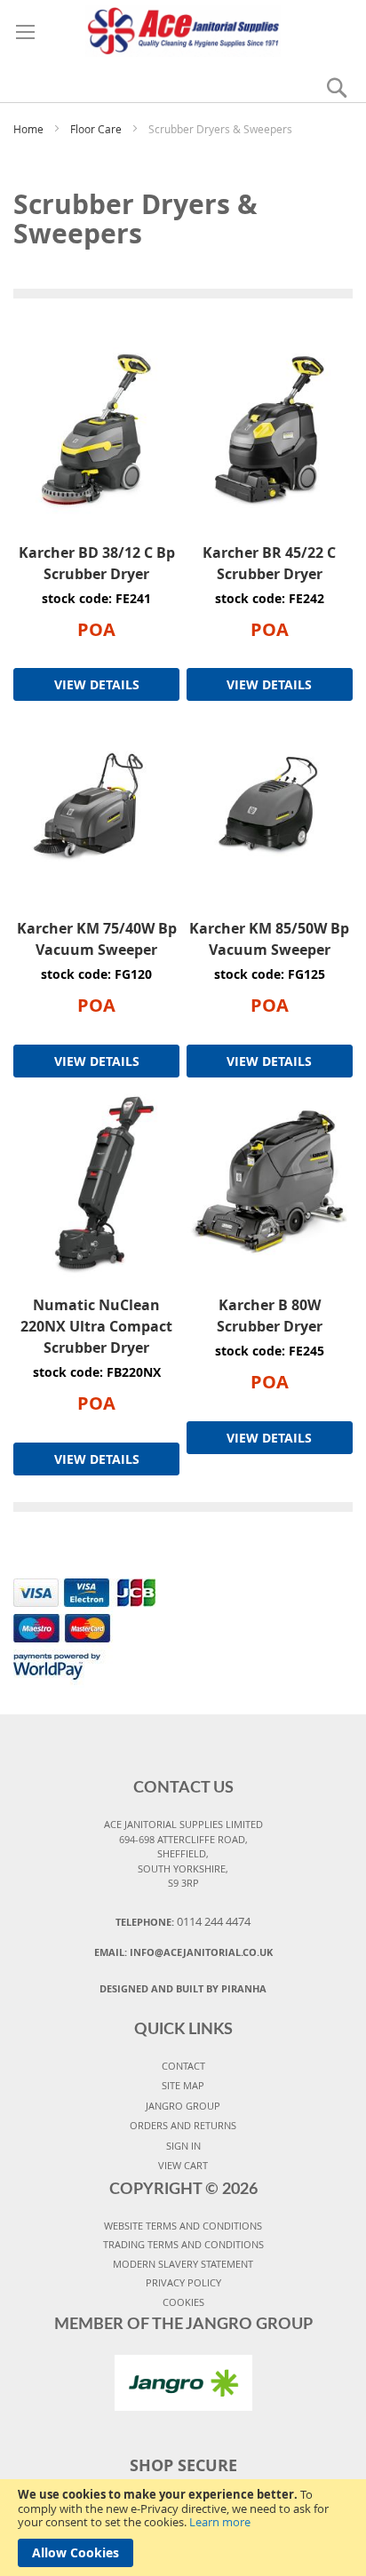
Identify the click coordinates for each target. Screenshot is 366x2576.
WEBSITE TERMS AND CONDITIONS (183, 2226)
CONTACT (183, 2066)
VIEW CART (183, 2165)
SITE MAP (183, 2085)
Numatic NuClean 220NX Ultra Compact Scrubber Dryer (96, 1326)
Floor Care (97, 129)
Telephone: (183, 1921)
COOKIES (183, 2302)
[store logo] (183, 28)
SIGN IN (183, 2146)
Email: (183, 1952)
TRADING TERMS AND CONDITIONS (183, 2244)
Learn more (220, 2522)
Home (30, 129)
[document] (183, 2528)
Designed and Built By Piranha (183, 1988)
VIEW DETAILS (97, 684)
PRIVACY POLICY (183, 2282)
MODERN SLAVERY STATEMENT (183, 2264)
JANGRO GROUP (183, 2106)
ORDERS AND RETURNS (183, 2125)
